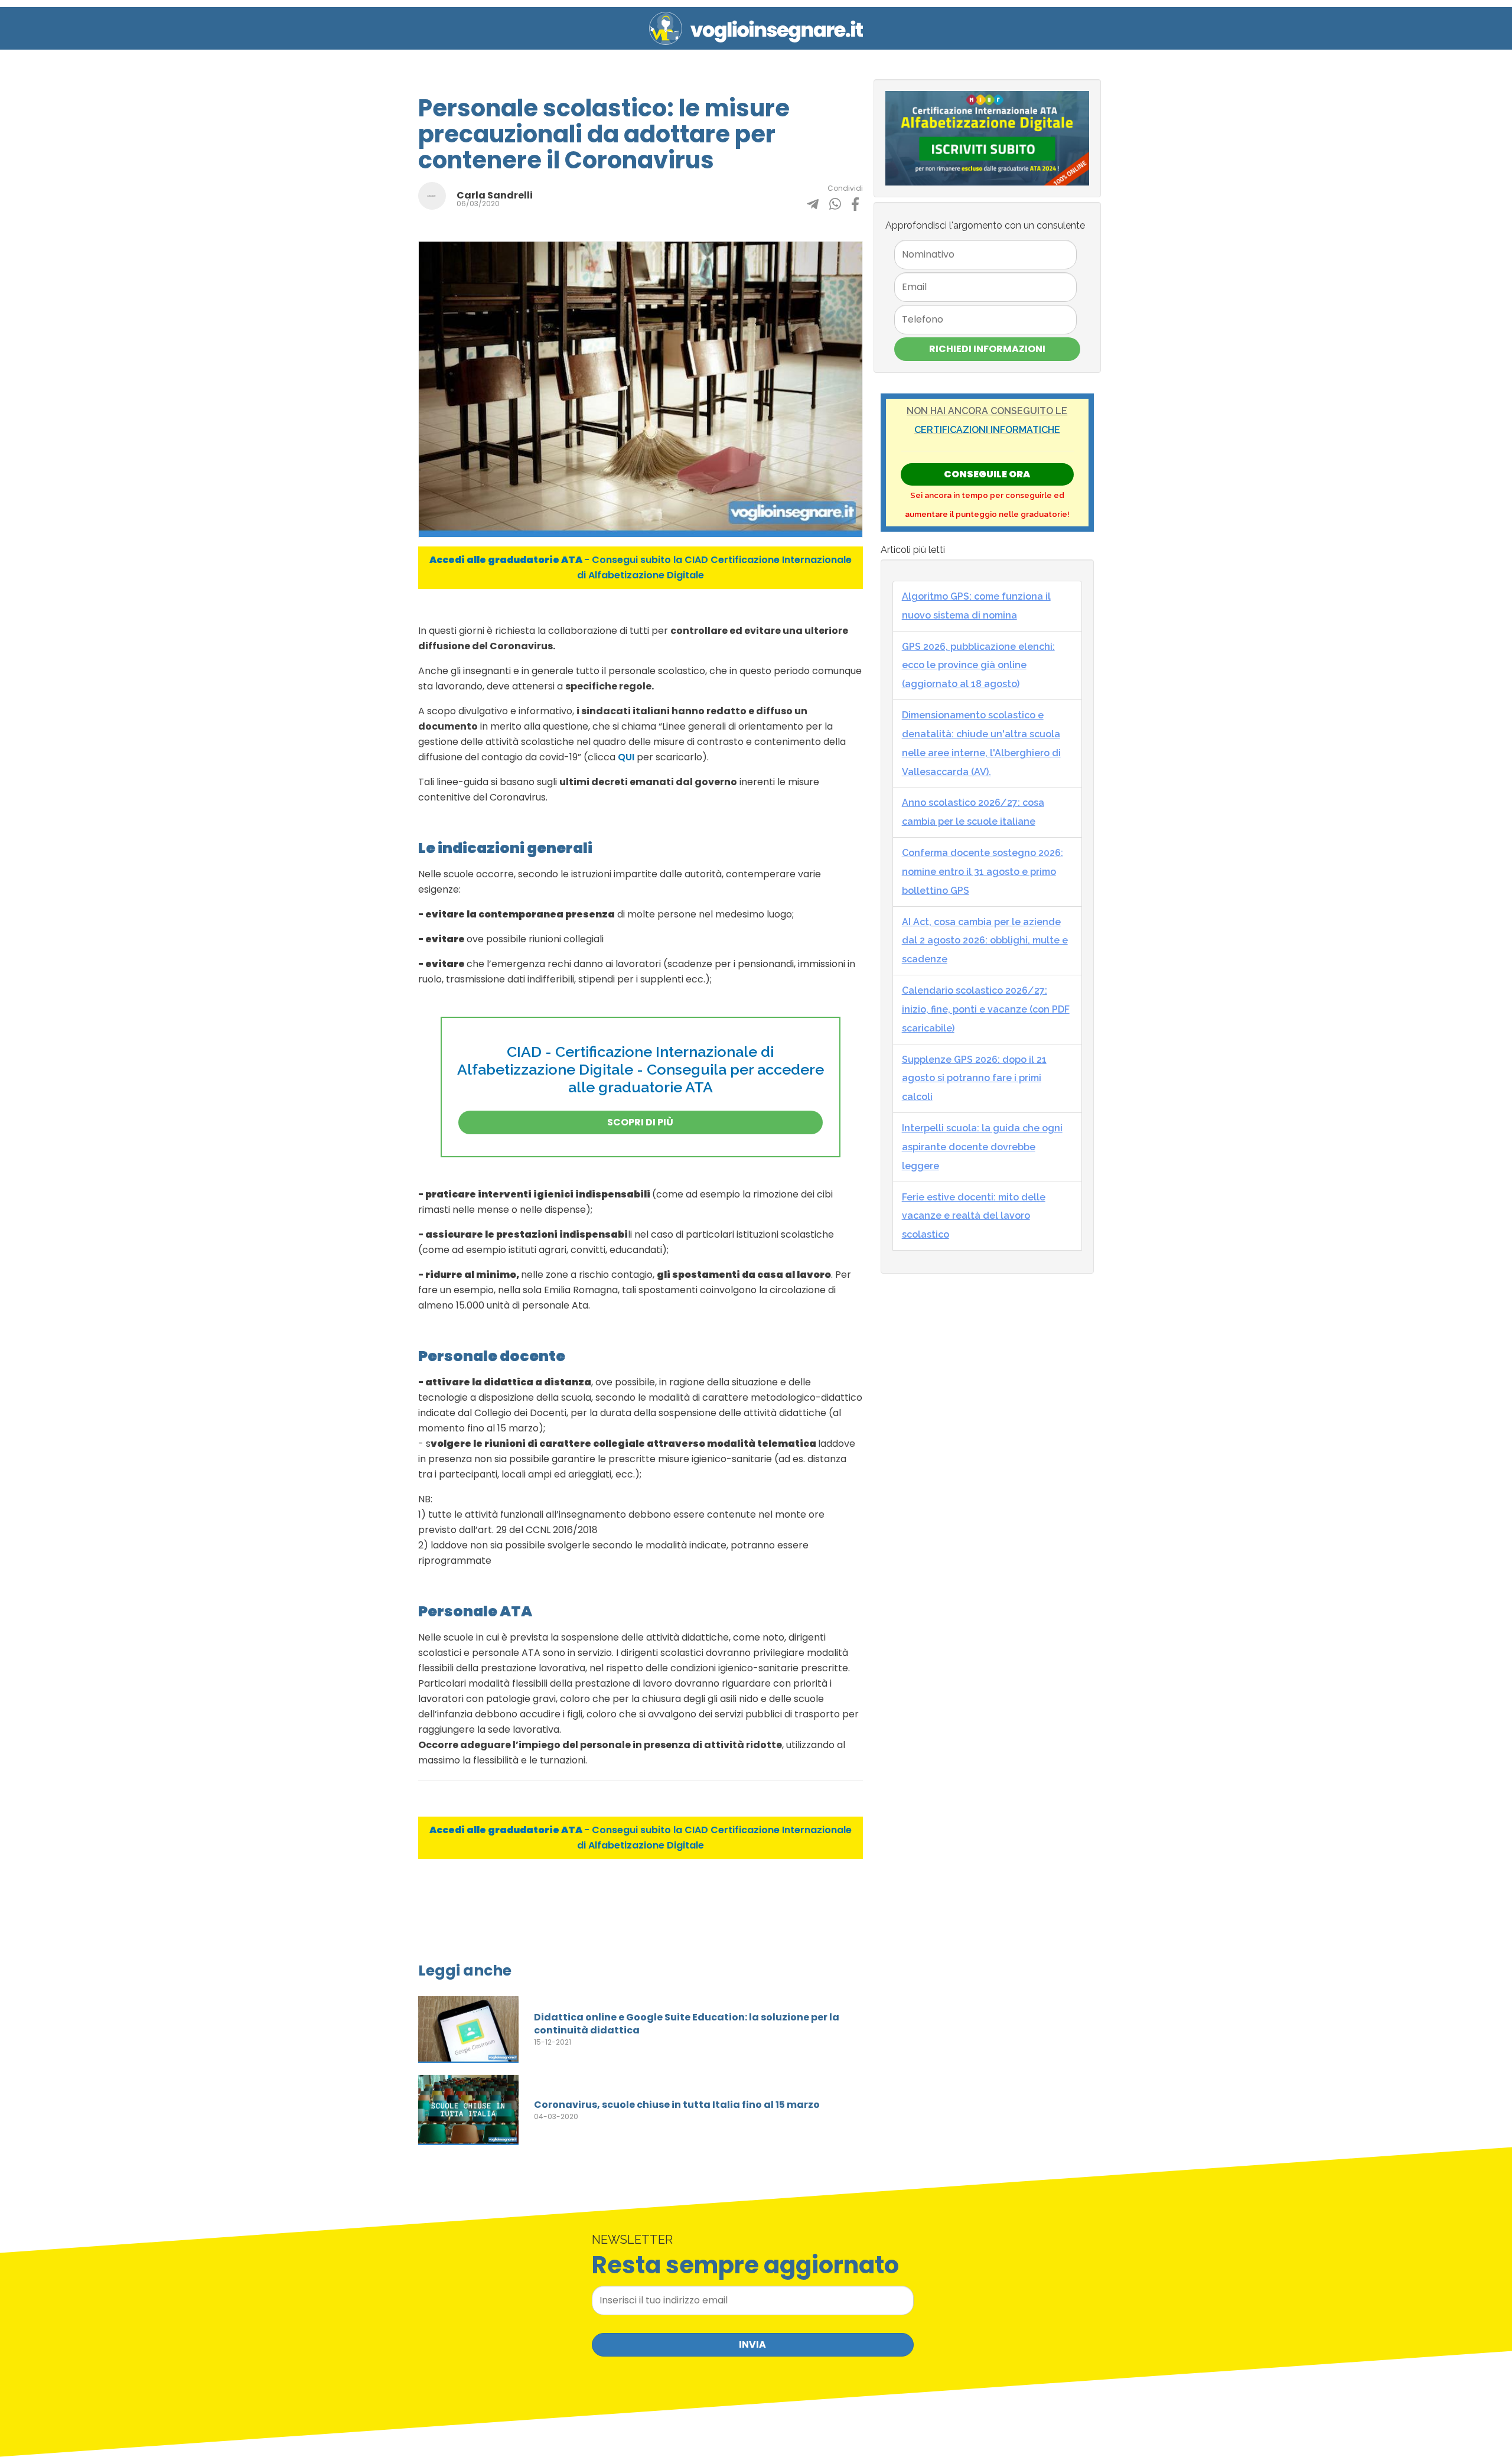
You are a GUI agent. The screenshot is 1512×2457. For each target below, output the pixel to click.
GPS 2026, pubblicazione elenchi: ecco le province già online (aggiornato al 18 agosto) (978, 665)
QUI (626, 757)
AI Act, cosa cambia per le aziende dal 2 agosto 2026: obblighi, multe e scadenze (985, 941)
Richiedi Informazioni (987, 349)
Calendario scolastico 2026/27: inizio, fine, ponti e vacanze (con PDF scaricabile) (986, 1009)
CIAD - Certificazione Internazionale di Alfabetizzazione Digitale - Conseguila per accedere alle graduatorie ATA (641, 1069)
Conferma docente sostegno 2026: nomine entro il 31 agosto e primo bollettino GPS (983, 872)
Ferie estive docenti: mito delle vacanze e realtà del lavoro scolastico (974, 1216)
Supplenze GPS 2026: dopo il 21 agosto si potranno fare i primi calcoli (974, 1078)
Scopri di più (640, 1122)
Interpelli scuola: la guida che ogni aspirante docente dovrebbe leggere (982, 1147)
